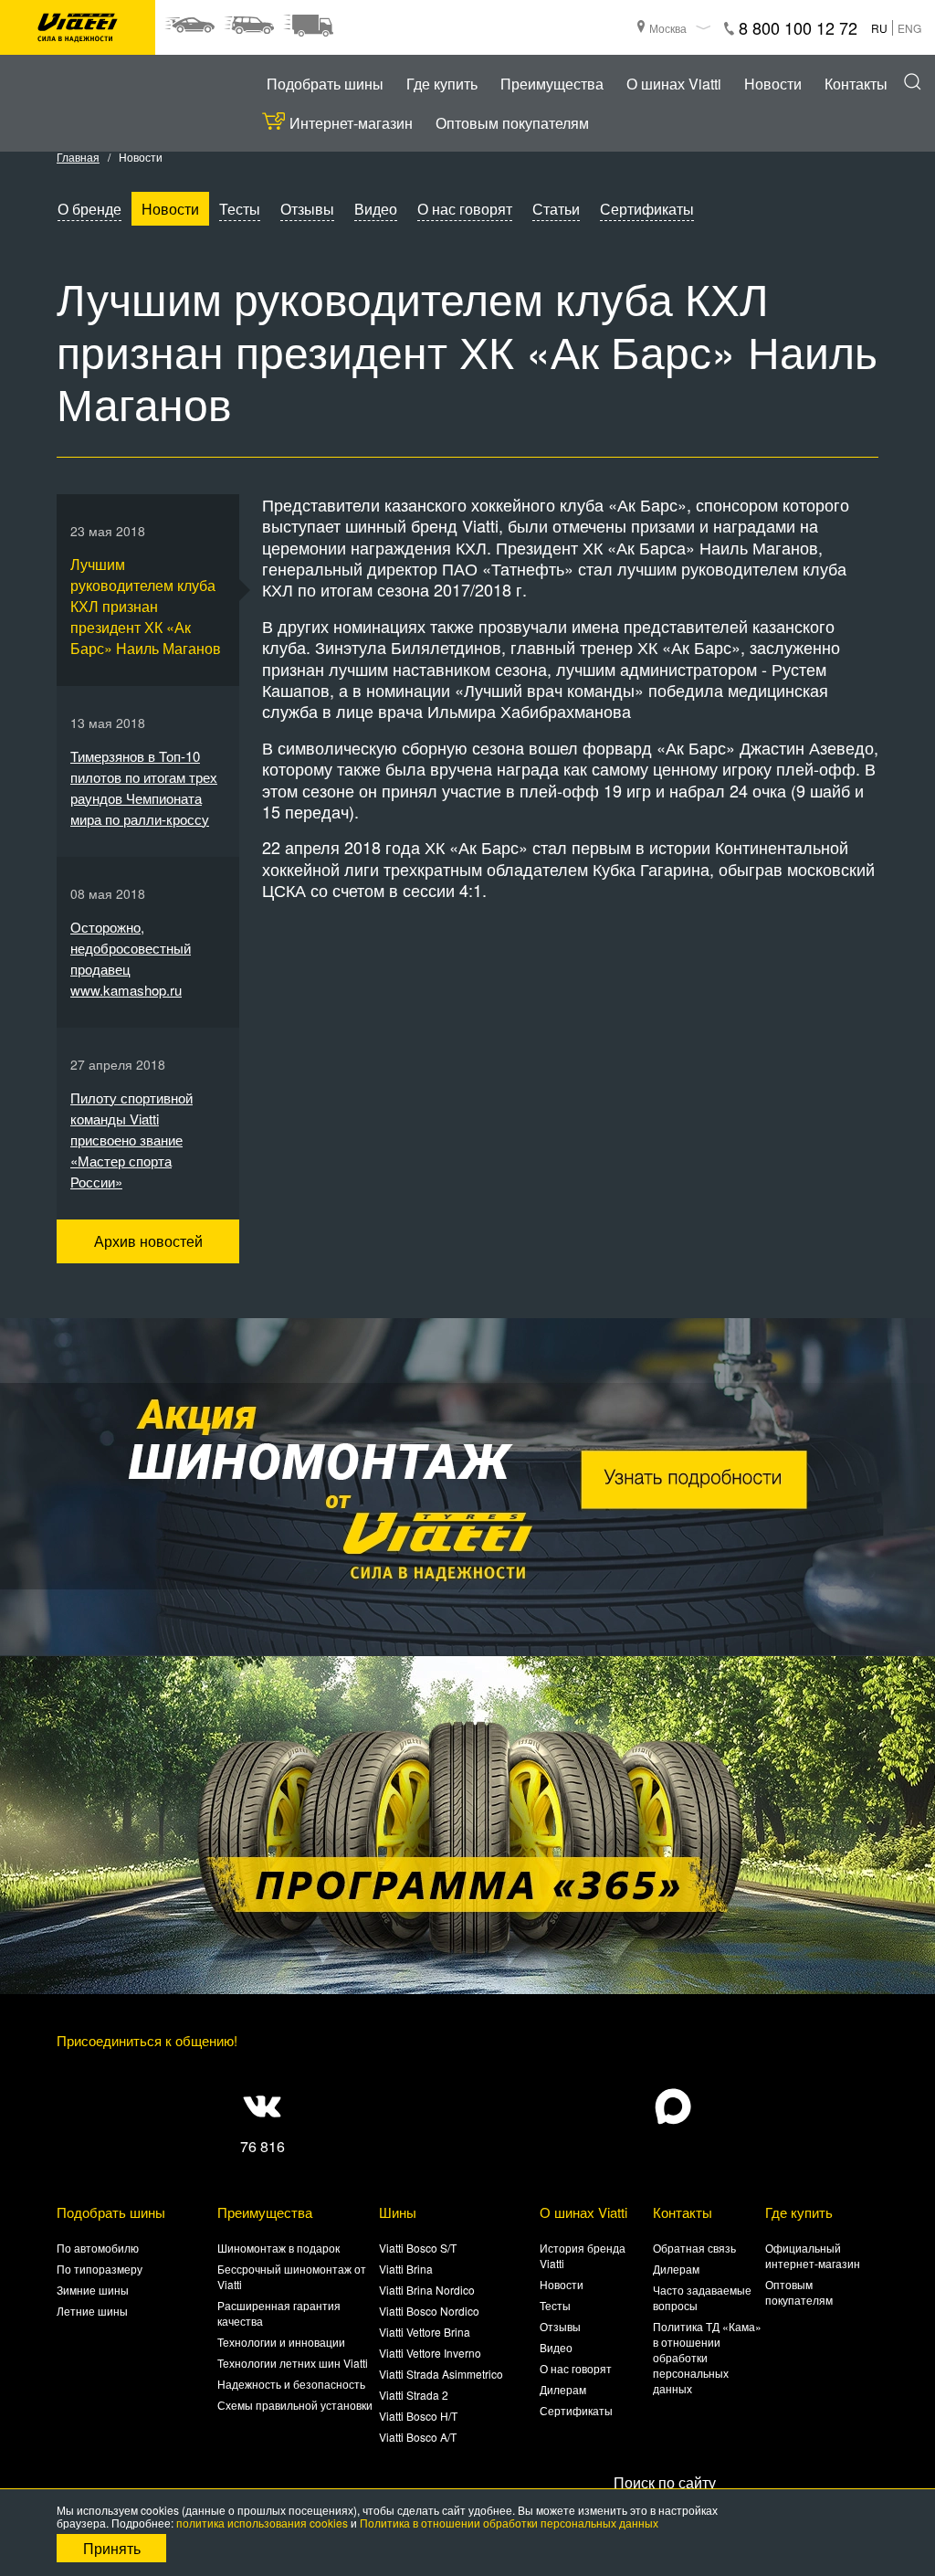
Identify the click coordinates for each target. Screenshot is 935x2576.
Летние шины (92, 2311)
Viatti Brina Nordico (427, 2290)
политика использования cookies (262, 2523)
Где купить (442, 84)
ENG (909, 28)
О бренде (89, 209)
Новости (773, 84)
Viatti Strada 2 (414, 2395)
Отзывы (307, 209)
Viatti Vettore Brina (425, 2332)
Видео (376, 209)
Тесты (240, 209)
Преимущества (552, 84)
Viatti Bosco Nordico (429, 2311)
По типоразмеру (100, 2269)
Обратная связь (694, 2248)
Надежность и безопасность (291, 2384)
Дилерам (563, 2389)
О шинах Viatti (674, 84)
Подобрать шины (325, 84)
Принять (112, 2548)
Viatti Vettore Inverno (430, 2353)
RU (879, 28)
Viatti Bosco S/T (418, 2248)
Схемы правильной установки (295, 2405)
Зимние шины (93, 2290)
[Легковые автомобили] (189, 26)
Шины (398, 2212)
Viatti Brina (406, 2269)
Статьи (556, 209)
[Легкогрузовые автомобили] (308, 26)
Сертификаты (647, 209)
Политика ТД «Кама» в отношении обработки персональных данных (707, 2357)
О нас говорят (465, 209)
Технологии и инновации (281, 2342)
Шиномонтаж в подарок (278, 2248)
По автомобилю (98, 2248)
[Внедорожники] (249, 26)
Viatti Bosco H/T (418, 2416)
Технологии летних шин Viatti (293, 2363)
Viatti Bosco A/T (418, 2437)
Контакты (856, 84)
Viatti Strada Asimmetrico (441, 2374)
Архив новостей (148, 1241)
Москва (668, 28)
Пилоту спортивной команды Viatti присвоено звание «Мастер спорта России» (131, 1140)
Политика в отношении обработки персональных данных (509, 2523)
